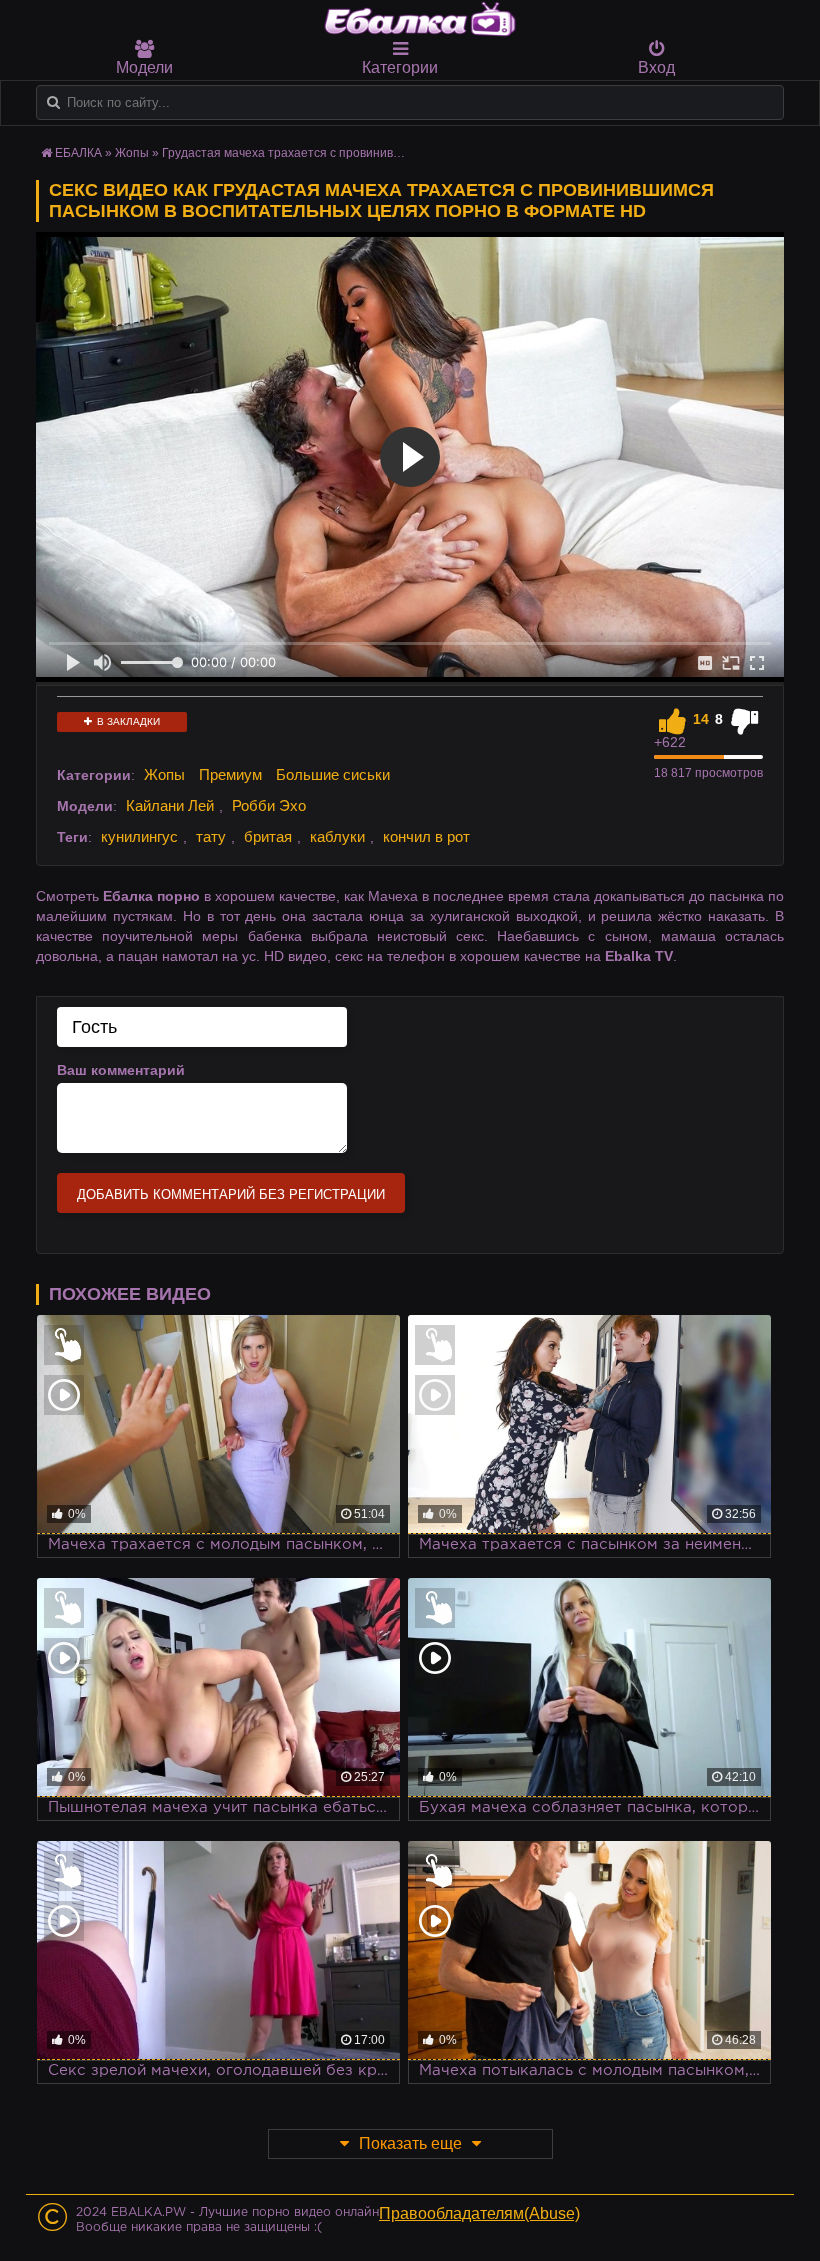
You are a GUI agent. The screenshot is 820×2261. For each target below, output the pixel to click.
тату (211, 836)
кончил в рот (426, 836)
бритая (268, 836)
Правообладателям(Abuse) (479, 2213)
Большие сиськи (333, 774)
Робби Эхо (269, 805)
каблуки (337, 836)
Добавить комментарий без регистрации (231, 1194)
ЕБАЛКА (78, 153)
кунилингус (139, 836)
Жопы (132, 153)
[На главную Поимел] (420, 19)
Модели (144, 67)
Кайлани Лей (170, 805)
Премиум (230, 774)
